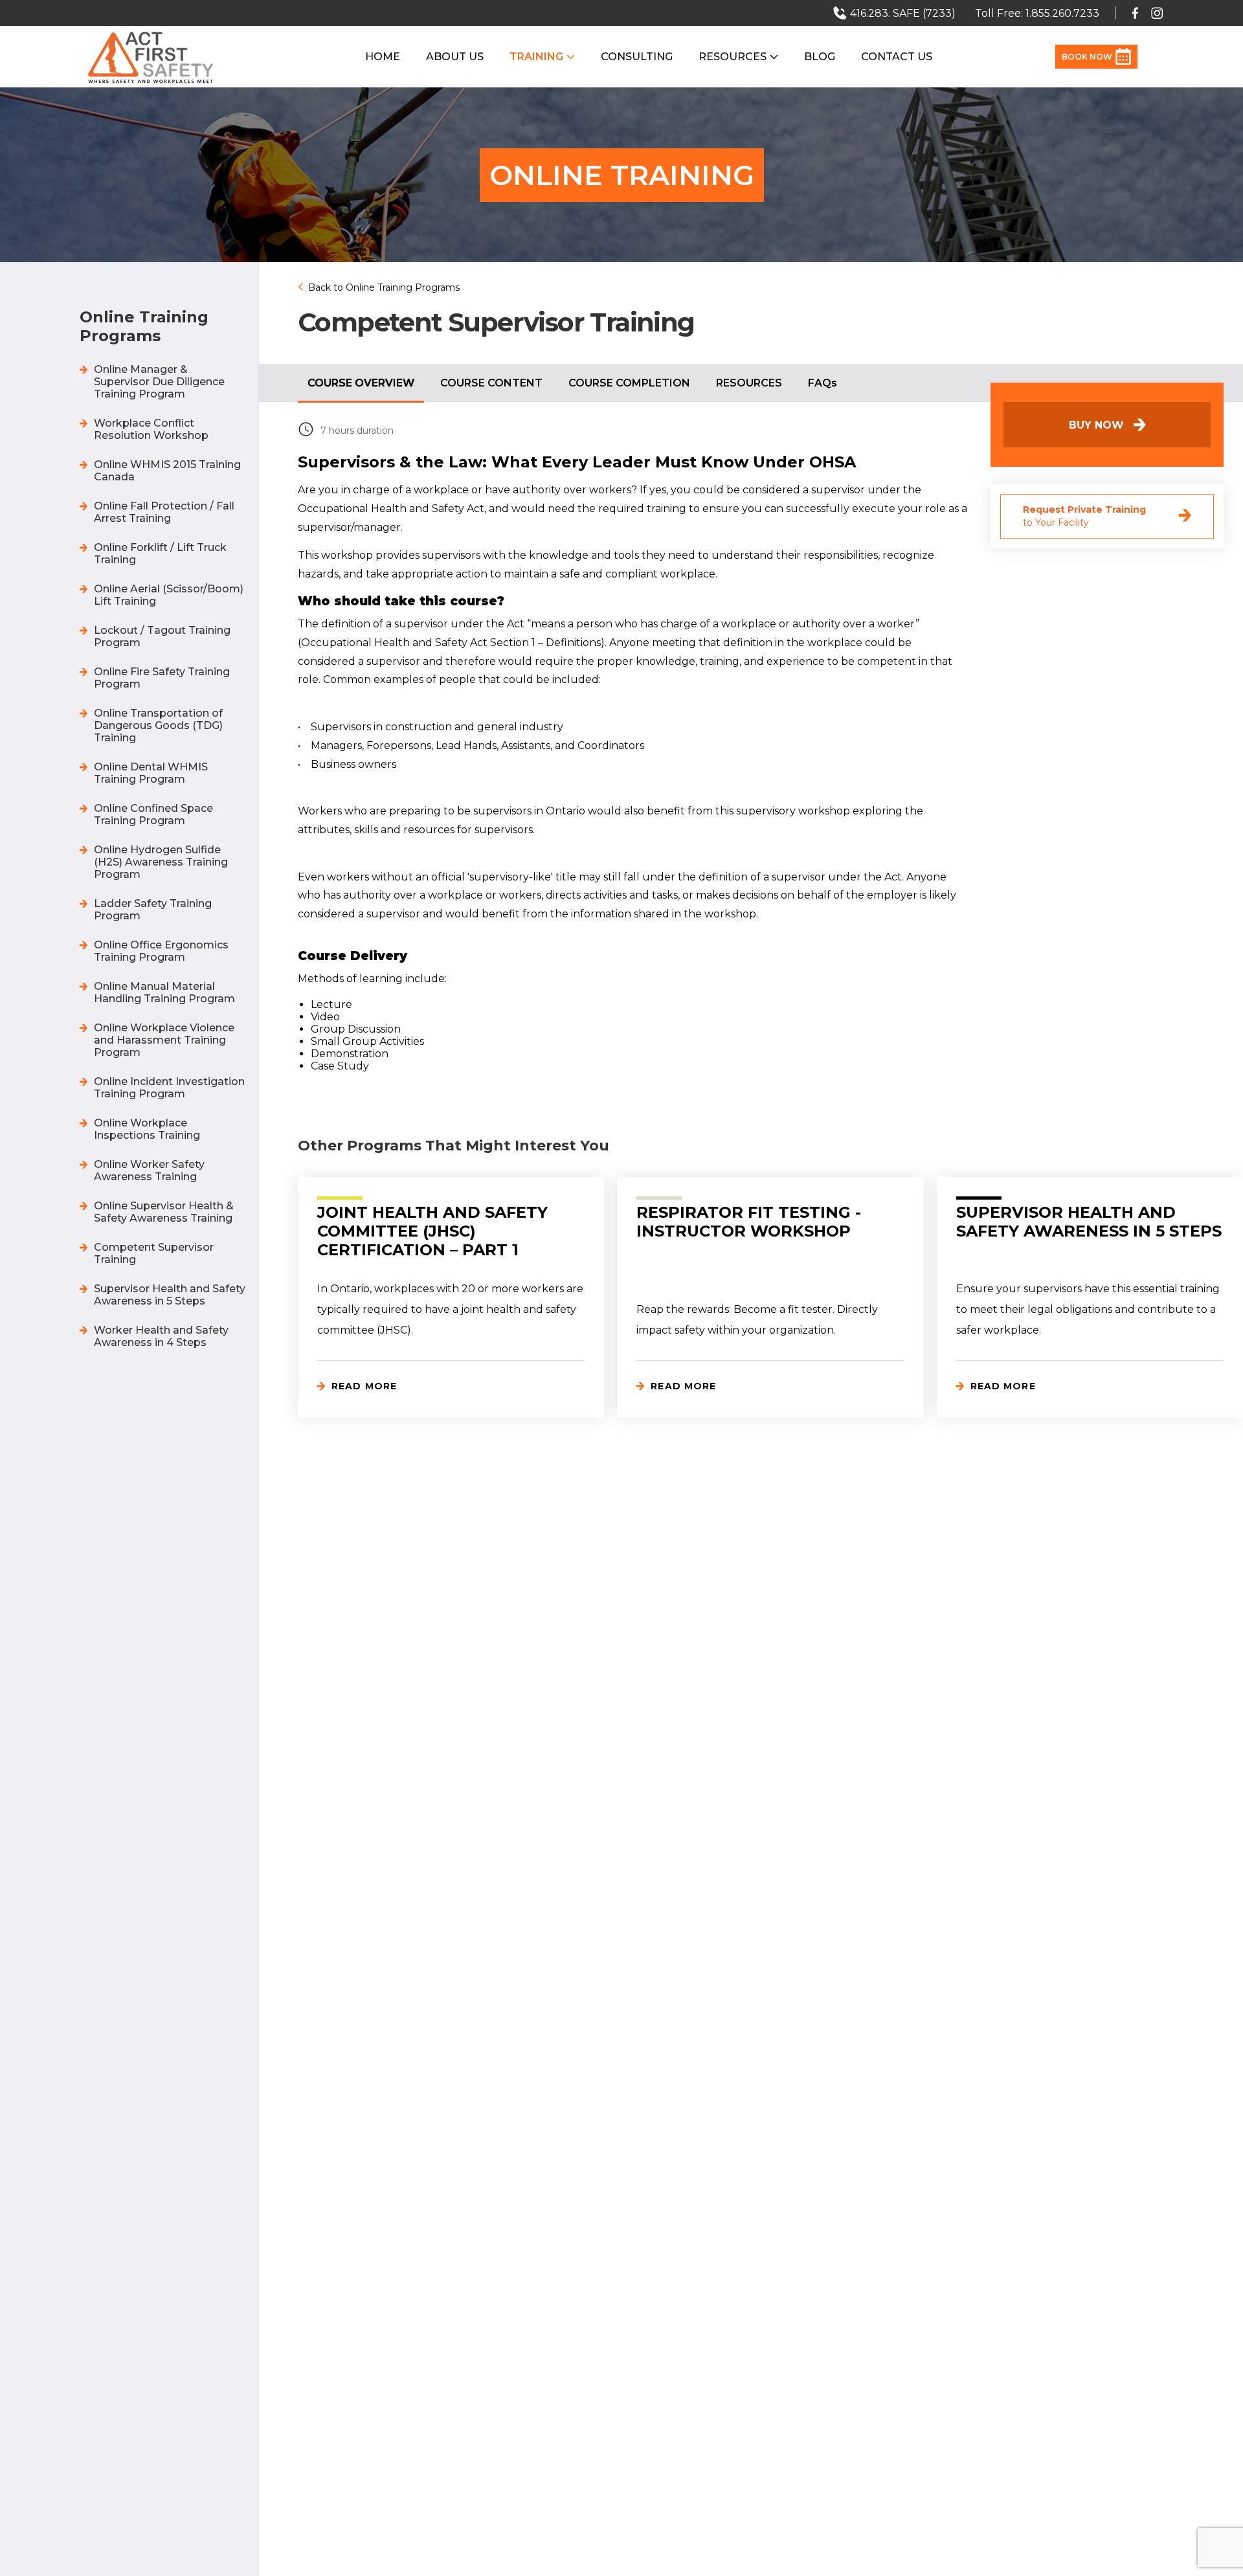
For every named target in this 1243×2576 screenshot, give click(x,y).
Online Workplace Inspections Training (147, 1129)
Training (536, 57)
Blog (820, 57)
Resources (733, 57)
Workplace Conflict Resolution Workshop (151, 429)
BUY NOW (1096, 425)
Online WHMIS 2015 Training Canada (167, 471)
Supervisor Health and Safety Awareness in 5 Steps (170, 1295)
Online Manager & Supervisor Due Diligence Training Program (159, 382)
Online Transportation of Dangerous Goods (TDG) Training (158, 725)
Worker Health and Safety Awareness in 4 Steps (161, 1336)
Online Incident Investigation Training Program (169, 1088)
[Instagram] (1157, 13)
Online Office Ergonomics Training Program (161, 951)
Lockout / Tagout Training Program (162, 636)
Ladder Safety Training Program (153, 910)
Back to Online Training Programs (384, 287)
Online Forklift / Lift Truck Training (160, 554)
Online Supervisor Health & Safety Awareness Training (164, 1212)
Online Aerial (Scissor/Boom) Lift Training (169, 595)
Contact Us (897, 57)
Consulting (637, 57)
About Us (455, 57)
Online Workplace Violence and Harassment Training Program (164, 1040)
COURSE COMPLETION (629, 383)
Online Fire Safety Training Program (162, 678)
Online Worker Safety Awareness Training (149, 1170)
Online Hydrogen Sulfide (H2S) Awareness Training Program (161, 862)
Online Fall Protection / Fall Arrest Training (164, 512)
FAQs (823, 383)
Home (383, 57)
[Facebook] (1135, 13)
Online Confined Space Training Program (153, 814)
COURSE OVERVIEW (361, 383)
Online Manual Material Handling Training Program (164, 992)
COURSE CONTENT (491, 383)
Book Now (1087, 57)
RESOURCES (749, 383)
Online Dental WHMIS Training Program (151, 773)
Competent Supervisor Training (154, 1253)
